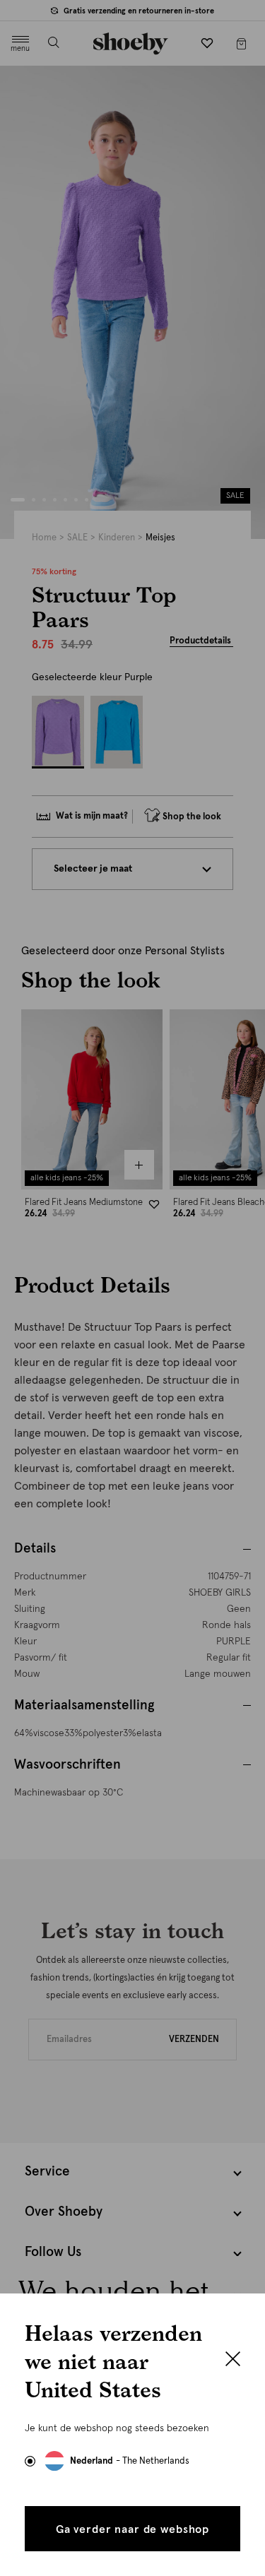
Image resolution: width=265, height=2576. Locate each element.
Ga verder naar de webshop (132, 2529)
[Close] (233, 2361)
